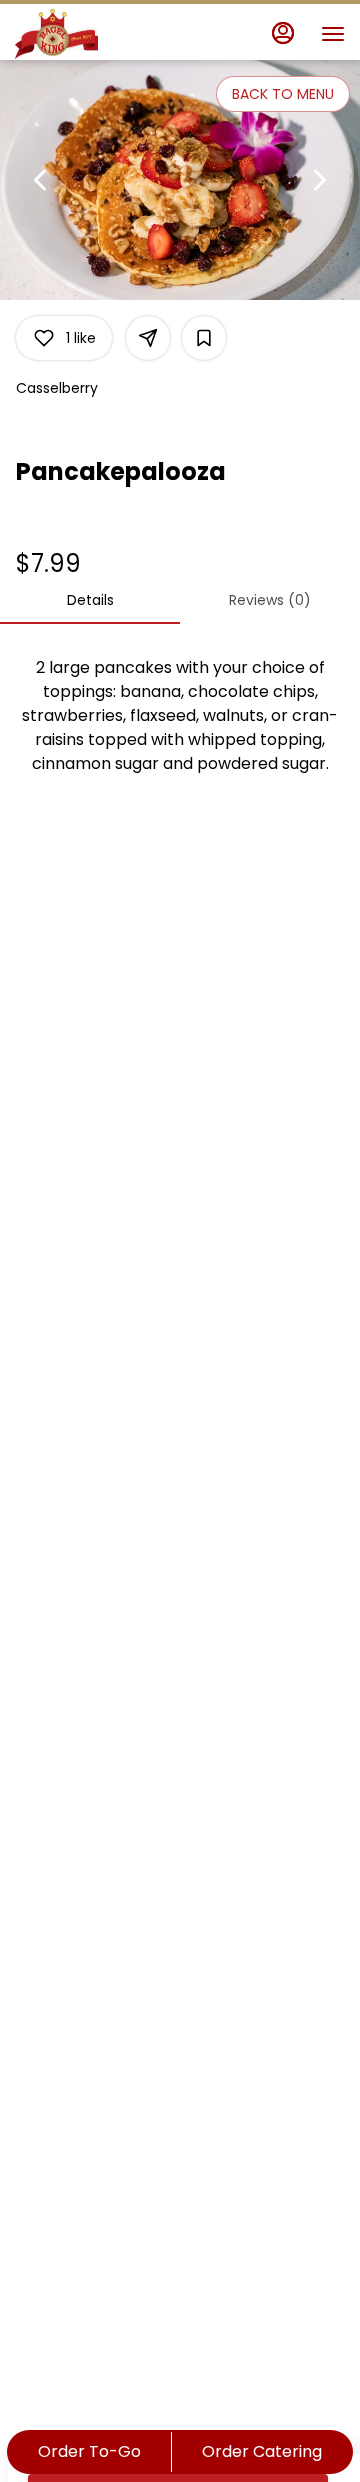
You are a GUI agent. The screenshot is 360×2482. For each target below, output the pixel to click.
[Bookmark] (204, 338)
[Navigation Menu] (333, 34)
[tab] (90, 600)
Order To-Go (89, 2451)
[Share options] (148, 338)
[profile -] (283, 33)
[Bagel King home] (105, 34)
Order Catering (262, 2451)
